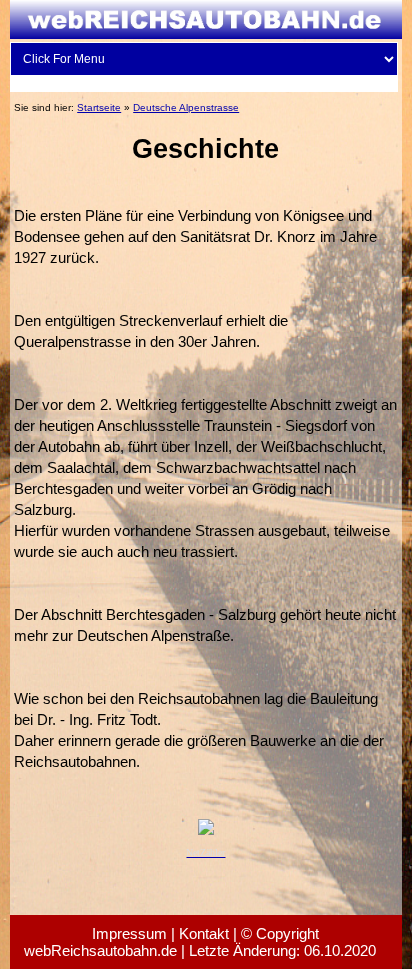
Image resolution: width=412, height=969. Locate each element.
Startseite (99, 107)
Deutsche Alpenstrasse (186, 107)
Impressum (129, 933)
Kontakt (204, 933)
